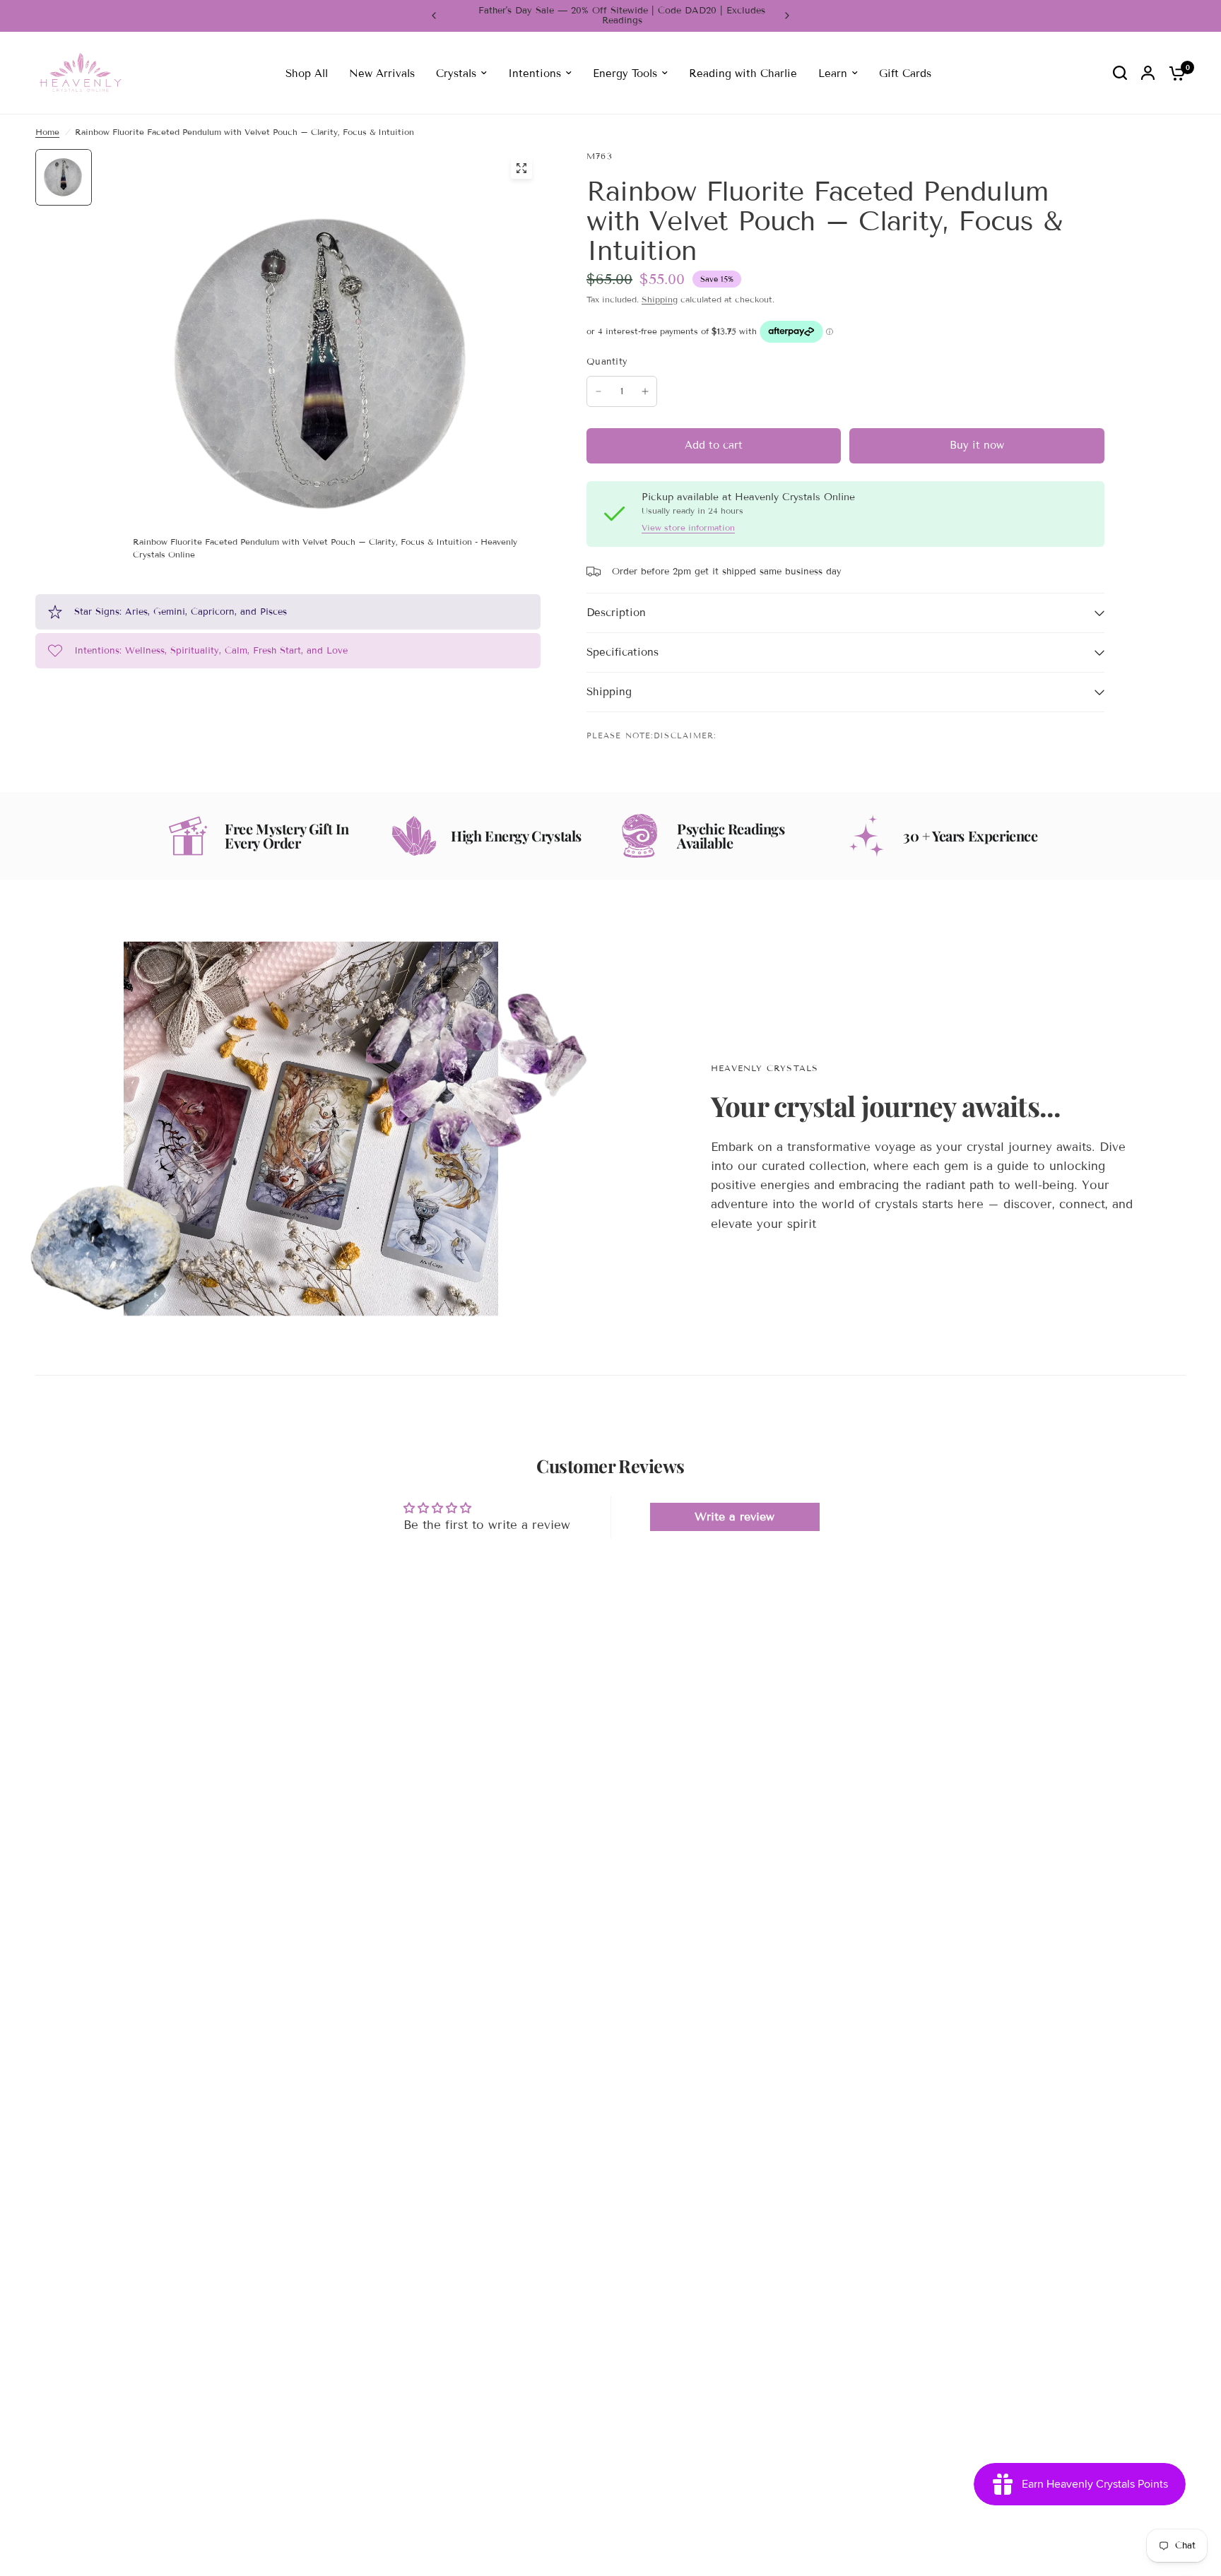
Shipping (660, 299)
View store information (688, 528)
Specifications (623, 652)
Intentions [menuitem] (535, 73)
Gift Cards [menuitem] (905, 73)
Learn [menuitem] (833, 73)
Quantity (607, 362)
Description (616, 613)
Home (47, 132)
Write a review (735, 1517)
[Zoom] (521, 168)
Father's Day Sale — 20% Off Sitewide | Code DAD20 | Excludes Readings (610, 16)
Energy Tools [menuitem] (625, 73)
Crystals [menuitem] (456, 73)
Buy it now (977, 445)
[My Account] (1148, 73)
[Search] (1120, 73)
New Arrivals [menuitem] (382, 73)
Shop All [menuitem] (307, 73)
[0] (1174, 73)
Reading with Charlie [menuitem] (743, 73)
